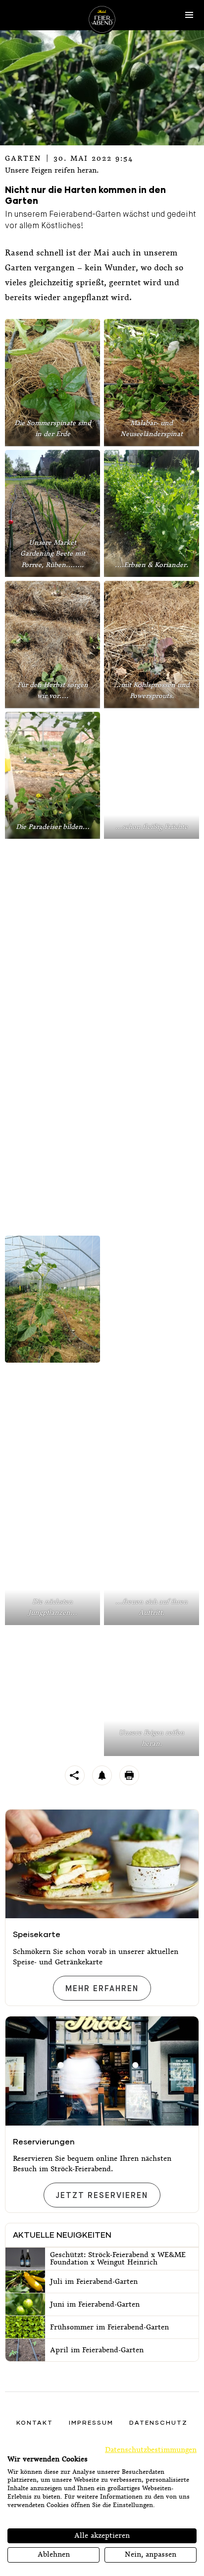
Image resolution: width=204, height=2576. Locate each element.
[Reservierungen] (102, 2071)
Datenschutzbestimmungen (151, 2450)
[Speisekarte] (102, 1864)
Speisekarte (37, 1934)
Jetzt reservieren (102, 2196)
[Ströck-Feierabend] (102, 19)
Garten (23, 158)
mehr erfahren (102, 1989)
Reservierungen (44, 2141)
